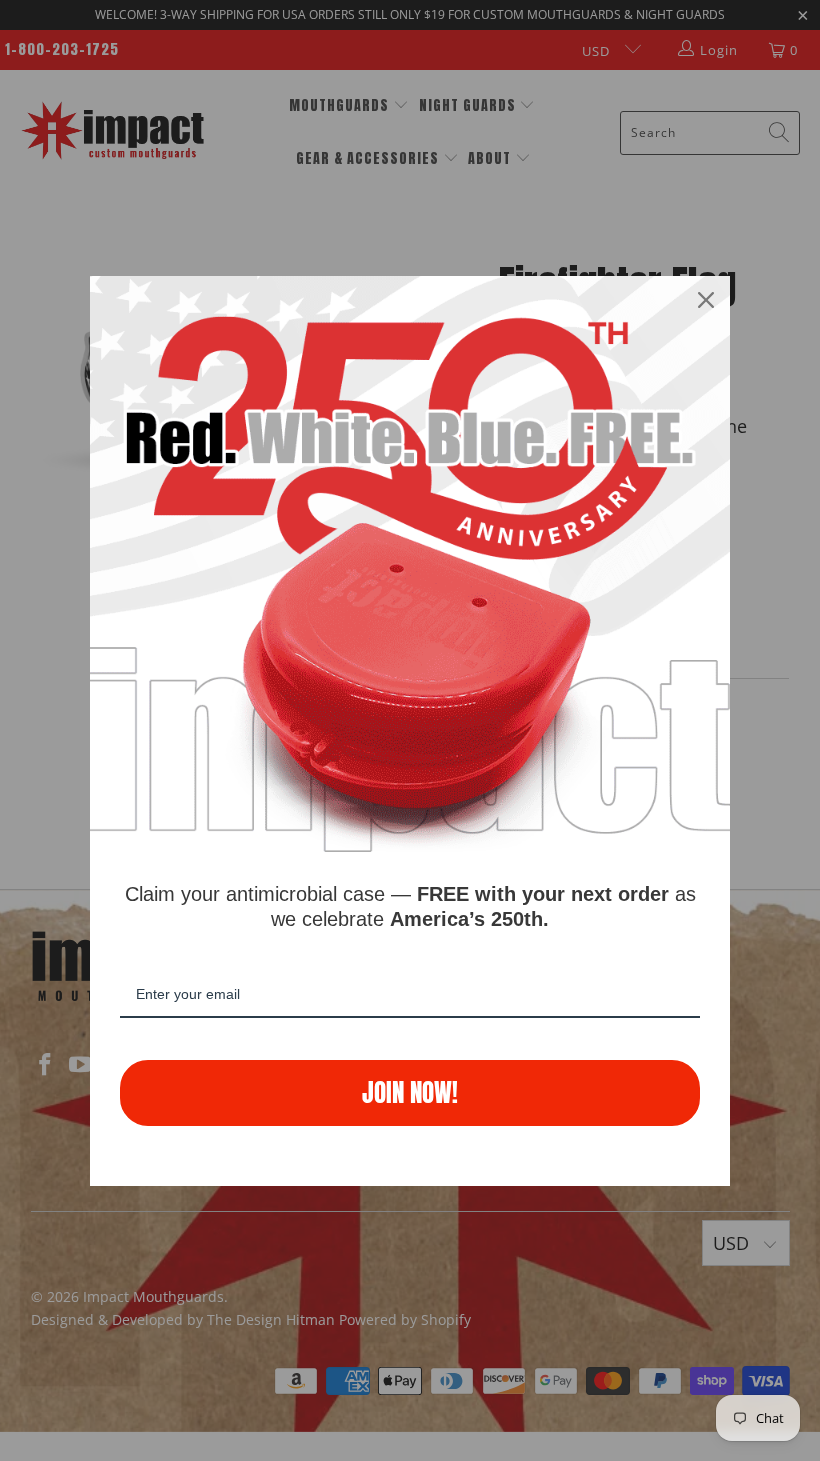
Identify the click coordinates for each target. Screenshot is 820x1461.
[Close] (706, 300)
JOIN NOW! (410, 1092)
